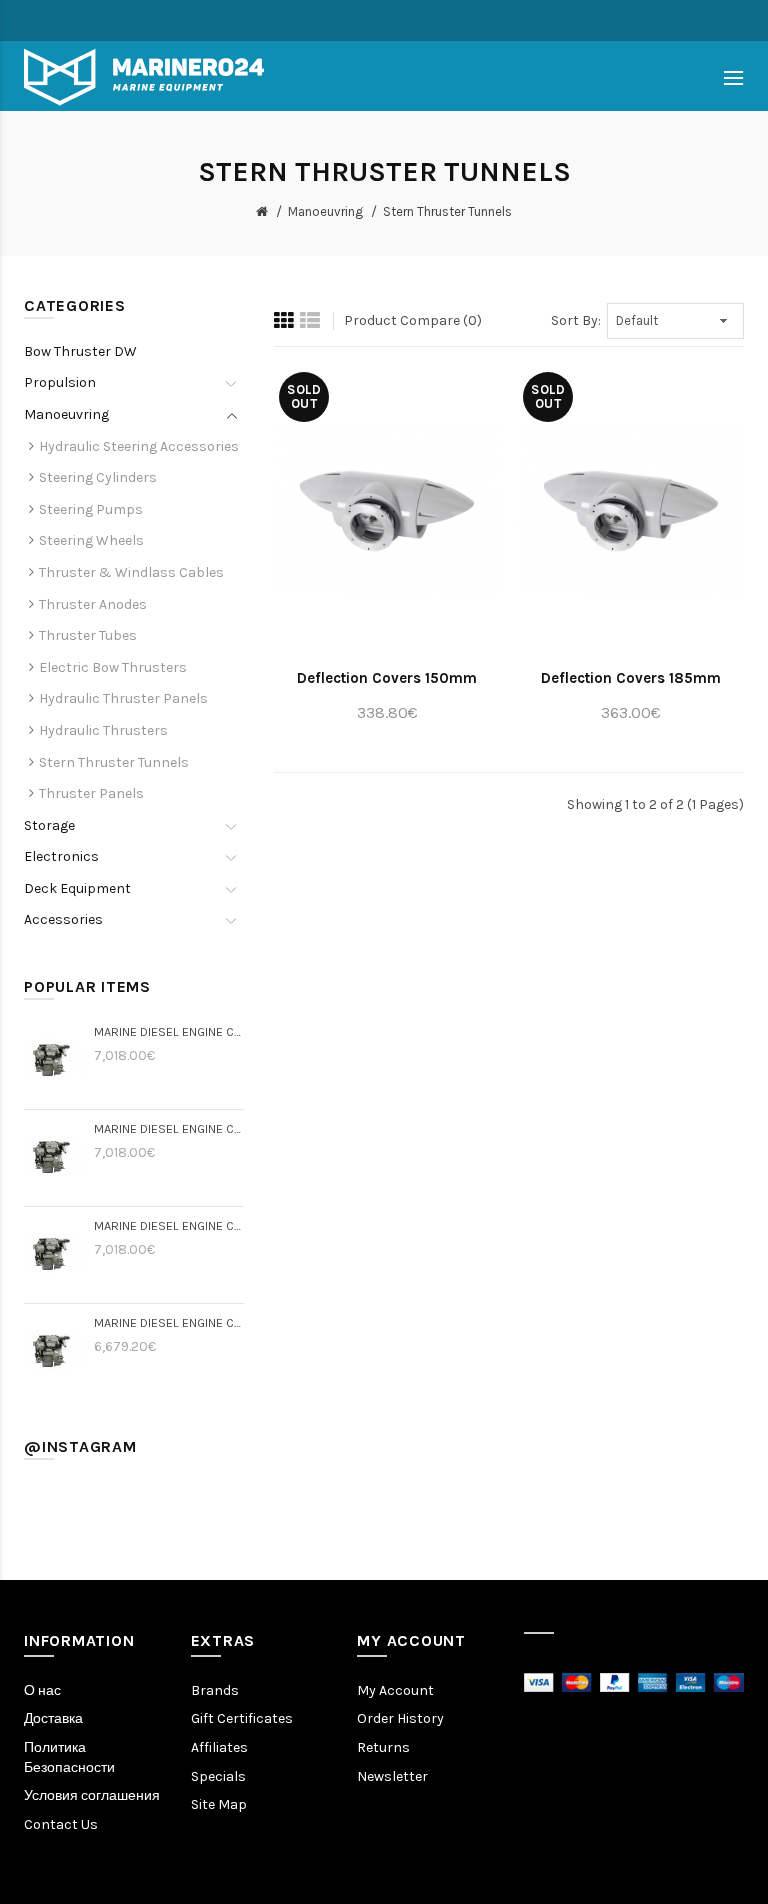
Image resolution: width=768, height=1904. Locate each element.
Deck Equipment (77, 888)
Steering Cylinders (98, 477)
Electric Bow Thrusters (113, 667)
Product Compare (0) (413, 320)
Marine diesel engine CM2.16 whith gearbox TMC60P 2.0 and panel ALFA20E (169, 1225)
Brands (215, 1690)
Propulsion (60, 382)
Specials (218, 1776)
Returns (383, 1747)
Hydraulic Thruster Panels (123, 698)
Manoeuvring (325, 211)
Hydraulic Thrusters (103, 730)
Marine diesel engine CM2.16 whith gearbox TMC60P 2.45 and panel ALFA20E (169, 1128)
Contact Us (61, 1824)
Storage (49, 825)
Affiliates (219, 1747)
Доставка (53, 1718)
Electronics (61, 856)
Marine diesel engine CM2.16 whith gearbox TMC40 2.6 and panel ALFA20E (169, 1322)
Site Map (219, 1804)
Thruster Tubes (88, 635)
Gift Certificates (242, 1718)
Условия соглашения (92, 1795)
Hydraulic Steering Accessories (139, 446)
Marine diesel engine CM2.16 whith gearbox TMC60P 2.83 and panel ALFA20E (169, 1031)
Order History (400, 1718)
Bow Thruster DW (80, 351)
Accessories (63, 919)
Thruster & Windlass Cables (131, 572)
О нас (42, 1690)
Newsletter (392, 1776)
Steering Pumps (91, 509)
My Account (395, 1690)
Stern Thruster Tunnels (447, 211)
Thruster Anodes (93, 604)
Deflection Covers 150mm (387, 678)
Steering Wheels (91, 540)
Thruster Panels (91, 793)
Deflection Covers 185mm (631, 678)
